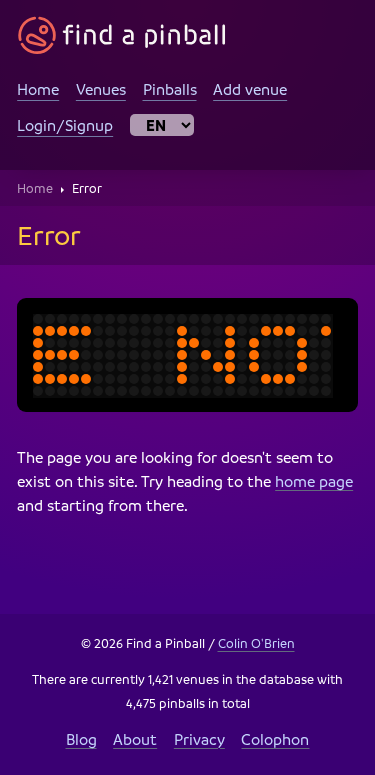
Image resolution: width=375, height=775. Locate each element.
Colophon (275, 739)
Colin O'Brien (256, 643)
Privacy (199, 739)
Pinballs (170, 89)
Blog (81, 739)
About (135, 739)
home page (314, 481)
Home (38, 89)
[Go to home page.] (122, 35)
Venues (101, 89)
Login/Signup (65, 125)
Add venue (250, 89)
